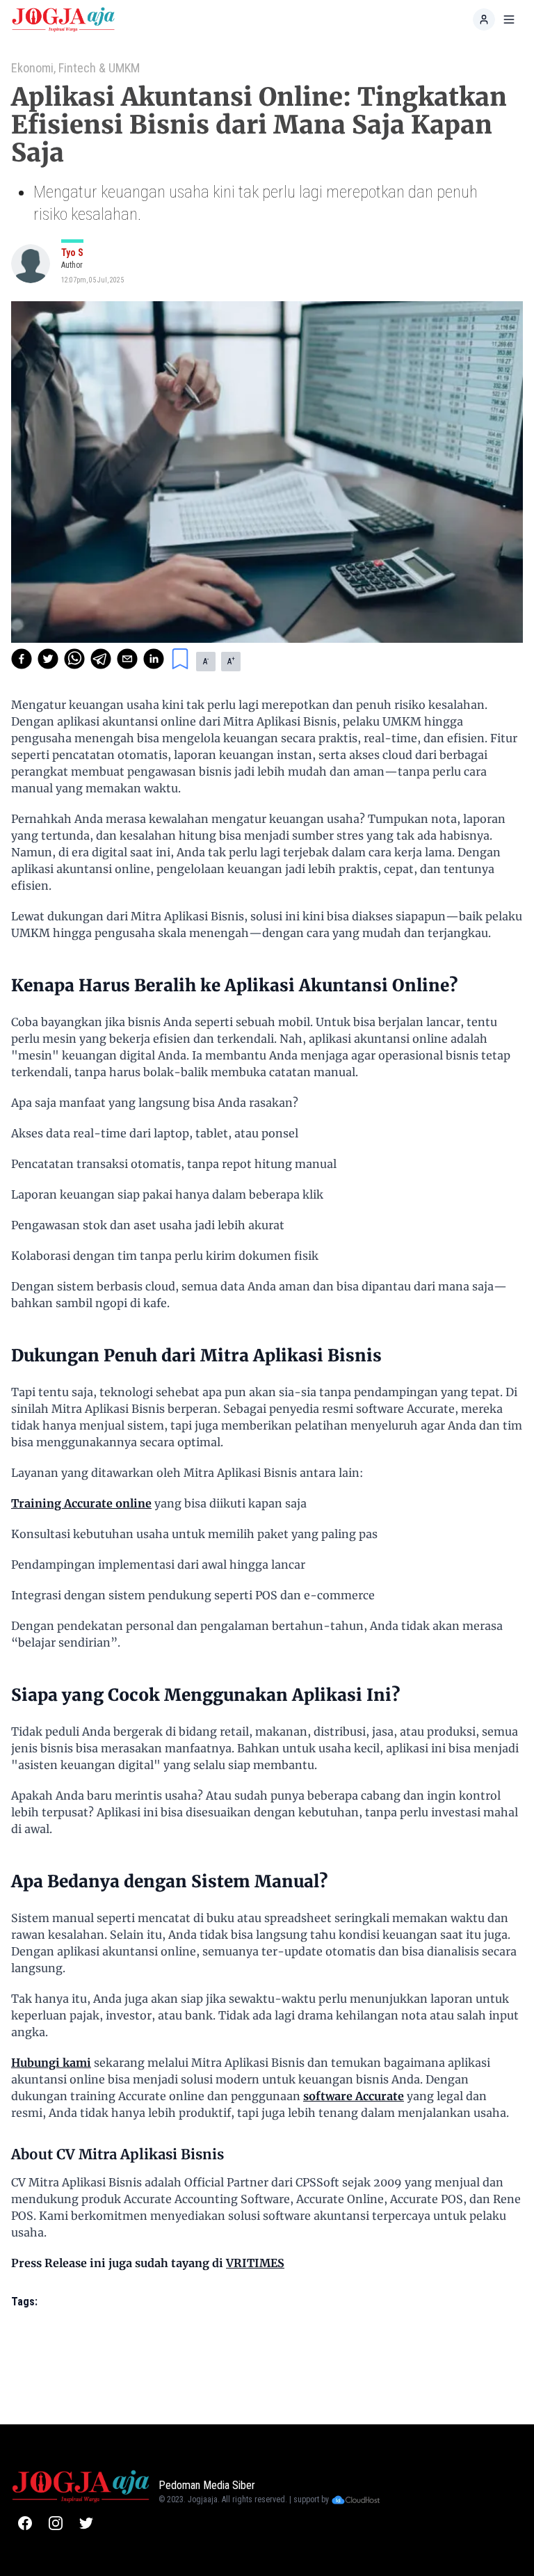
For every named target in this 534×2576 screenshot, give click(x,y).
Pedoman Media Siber (207, 2485)
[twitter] (48, 659)
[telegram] (101, 659)
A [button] (206, 661)
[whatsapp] (74, 659)
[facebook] (22, 659)
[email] (127, 659)
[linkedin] (154, 659)
